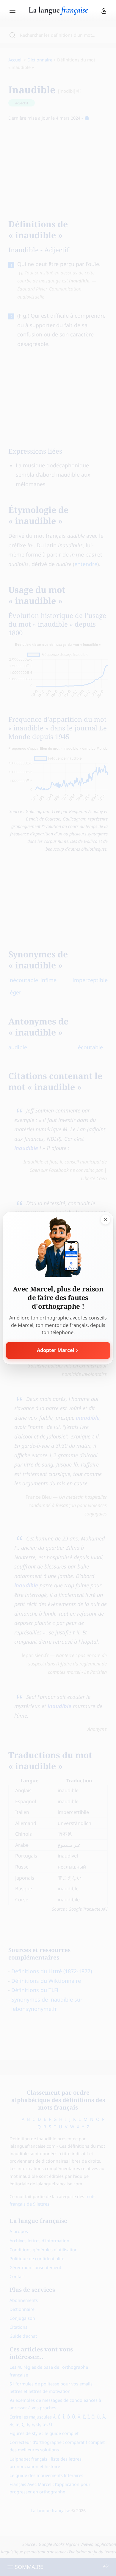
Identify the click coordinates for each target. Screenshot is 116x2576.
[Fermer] (105, 1220)
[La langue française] (58, 13)
